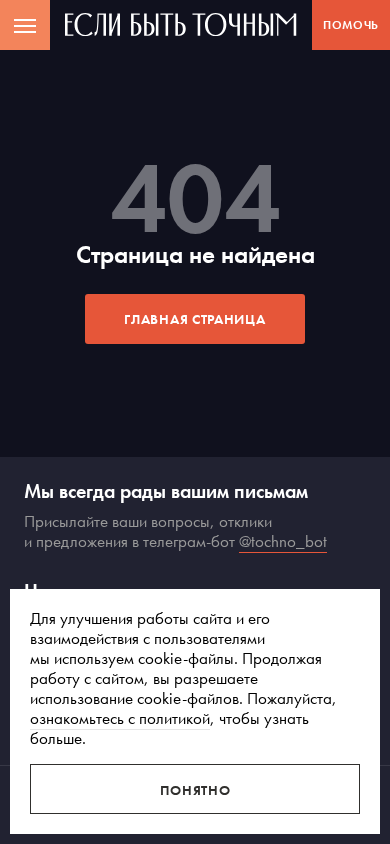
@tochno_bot (283, 541)
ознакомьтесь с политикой (120, 718)
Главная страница (194, 319)
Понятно (195, 790)
